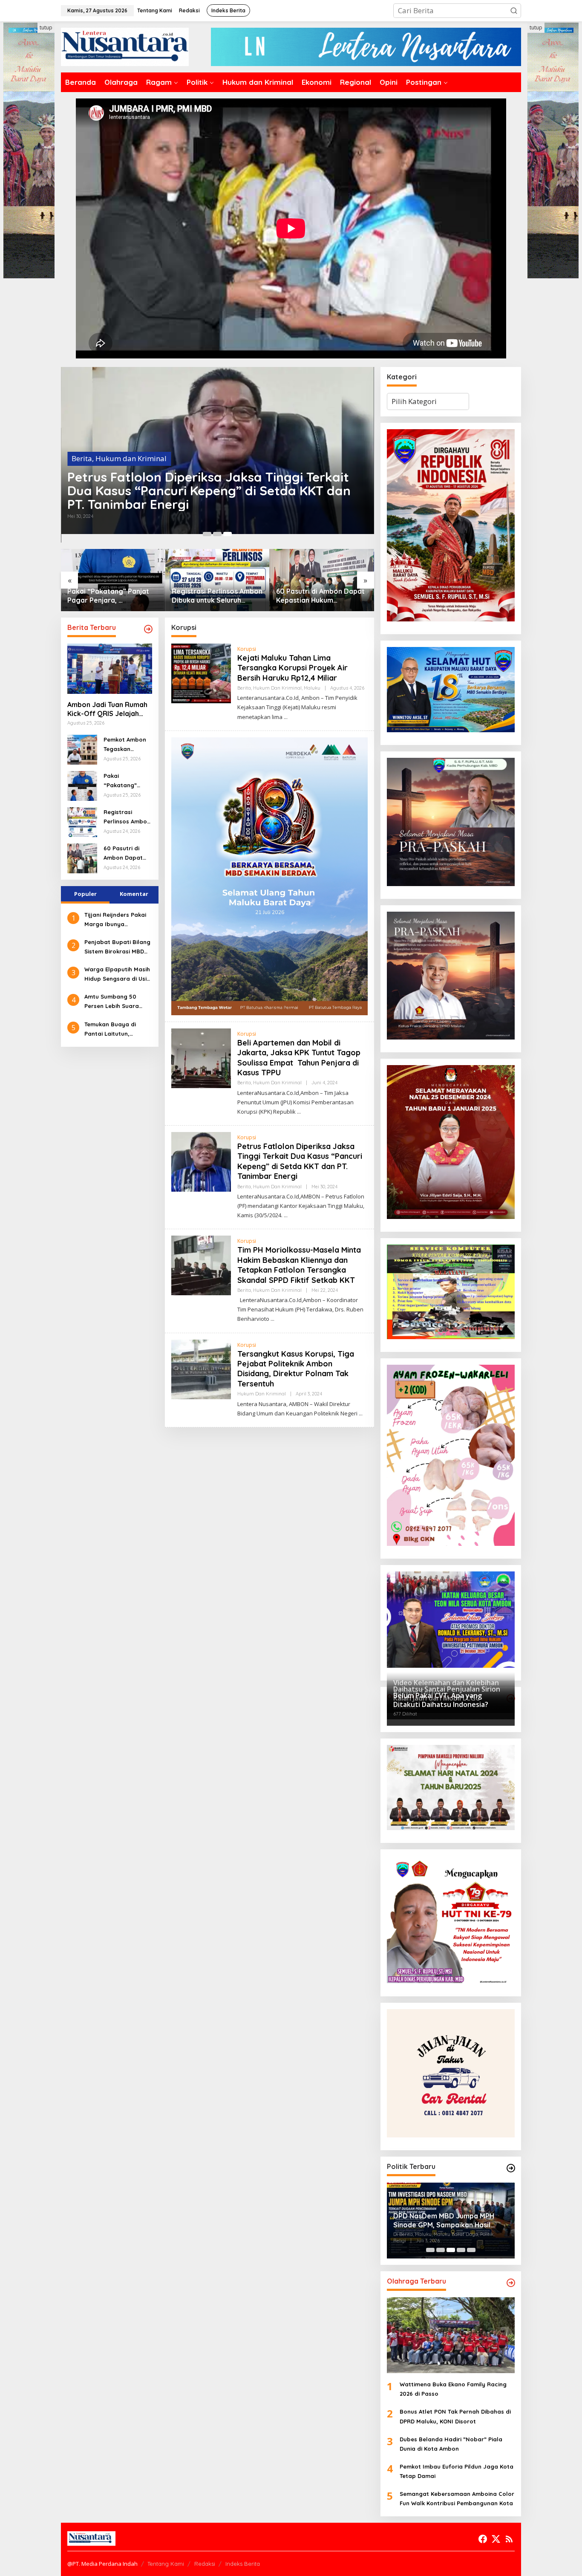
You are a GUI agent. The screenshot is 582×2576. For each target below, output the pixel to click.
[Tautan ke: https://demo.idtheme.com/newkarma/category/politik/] (511, 2168)
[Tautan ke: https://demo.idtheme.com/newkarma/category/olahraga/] (511, 2283)
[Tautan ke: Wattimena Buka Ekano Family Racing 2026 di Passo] (451, 2335)
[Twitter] (496, 2539)
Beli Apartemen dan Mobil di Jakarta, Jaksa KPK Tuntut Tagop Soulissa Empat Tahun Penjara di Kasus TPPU (299, 1058)
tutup (46, 27)
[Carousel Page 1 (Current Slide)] (207, 534)
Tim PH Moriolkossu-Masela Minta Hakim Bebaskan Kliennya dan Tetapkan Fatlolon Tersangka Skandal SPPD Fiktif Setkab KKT (299, 1265)
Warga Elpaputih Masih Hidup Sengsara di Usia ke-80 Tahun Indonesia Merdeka (117, 975)
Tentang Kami (166, 2564)
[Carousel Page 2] (217, 534)
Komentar (134, 893)
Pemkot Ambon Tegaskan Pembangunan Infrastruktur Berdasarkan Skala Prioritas (125, 744)
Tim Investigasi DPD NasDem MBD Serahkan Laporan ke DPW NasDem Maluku (449, 2221)
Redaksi (205, 2564)
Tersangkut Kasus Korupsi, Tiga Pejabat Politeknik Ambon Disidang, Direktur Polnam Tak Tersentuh (296, 1369)
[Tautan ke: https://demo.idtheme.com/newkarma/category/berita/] (148, 629)
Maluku (183, 472)
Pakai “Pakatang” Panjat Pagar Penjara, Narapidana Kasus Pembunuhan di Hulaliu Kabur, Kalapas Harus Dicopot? (125, 781)
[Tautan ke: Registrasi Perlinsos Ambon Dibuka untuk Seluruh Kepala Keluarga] (113, 580)
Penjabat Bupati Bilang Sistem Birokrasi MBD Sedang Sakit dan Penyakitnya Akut (117, 947)
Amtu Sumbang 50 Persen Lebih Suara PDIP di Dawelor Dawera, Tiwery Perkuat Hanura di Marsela (118, 1002)
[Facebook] (483, 2539)
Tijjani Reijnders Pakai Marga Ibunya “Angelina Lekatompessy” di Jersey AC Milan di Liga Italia (117, 920)
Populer (85, 893)
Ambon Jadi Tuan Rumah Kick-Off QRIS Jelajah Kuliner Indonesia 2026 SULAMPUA (316, 596)
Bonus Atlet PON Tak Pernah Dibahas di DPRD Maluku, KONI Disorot (455, 2416)
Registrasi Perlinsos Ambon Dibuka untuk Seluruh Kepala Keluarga (113, 596)
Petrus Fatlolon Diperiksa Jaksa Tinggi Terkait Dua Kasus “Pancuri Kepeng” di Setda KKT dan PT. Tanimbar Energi (300, 1161)
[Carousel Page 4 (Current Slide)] (461, 2250)
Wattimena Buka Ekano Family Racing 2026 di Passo (453, 2389)
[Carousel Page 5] (471, 2250)
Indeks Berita (243, 2564)
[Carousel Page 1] (430, 2250)
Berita (82, 472)
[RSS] (509, 2539)
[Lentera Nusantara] (125, 46)
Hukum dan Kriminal (131, 472)
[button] (514, 11)
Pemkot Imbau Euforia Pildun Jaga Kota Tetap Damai (457, 2471)
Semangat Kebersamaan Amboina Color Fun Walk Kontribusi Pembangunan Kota (457, 2498)
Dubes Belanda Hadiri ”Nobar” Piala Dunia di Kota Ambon (451, 2444)
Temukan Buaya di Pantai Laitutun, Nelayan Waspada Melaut (111, 1029)
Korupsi (247, 649)
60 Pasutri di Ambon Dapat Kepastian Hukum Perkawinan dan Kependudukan (216, 596)
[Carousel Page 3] (228, 534)
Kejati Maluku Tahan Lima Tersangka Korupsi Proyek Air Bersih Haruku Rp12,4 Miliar (205, 497)
